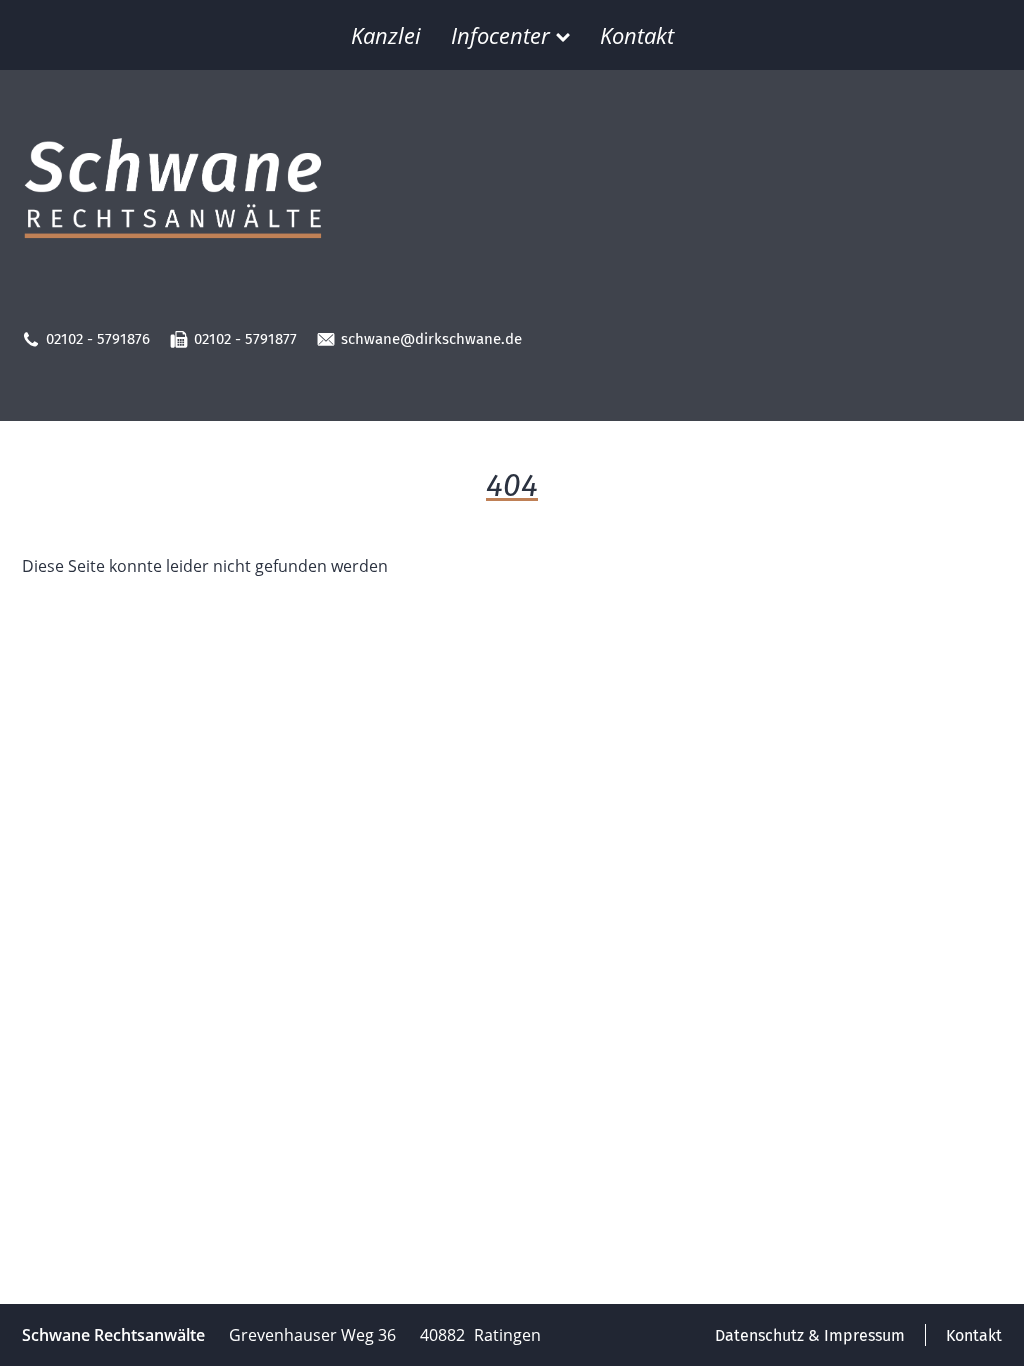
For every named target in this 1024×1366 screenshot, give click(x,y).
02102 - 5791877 (245, 339)
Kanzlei (386, 35)
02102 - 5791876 (98, 339)
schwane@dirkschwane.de (431, 339)
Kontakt (637, 35)
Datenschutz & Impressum (810, 1335)
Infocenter (500, 35)
